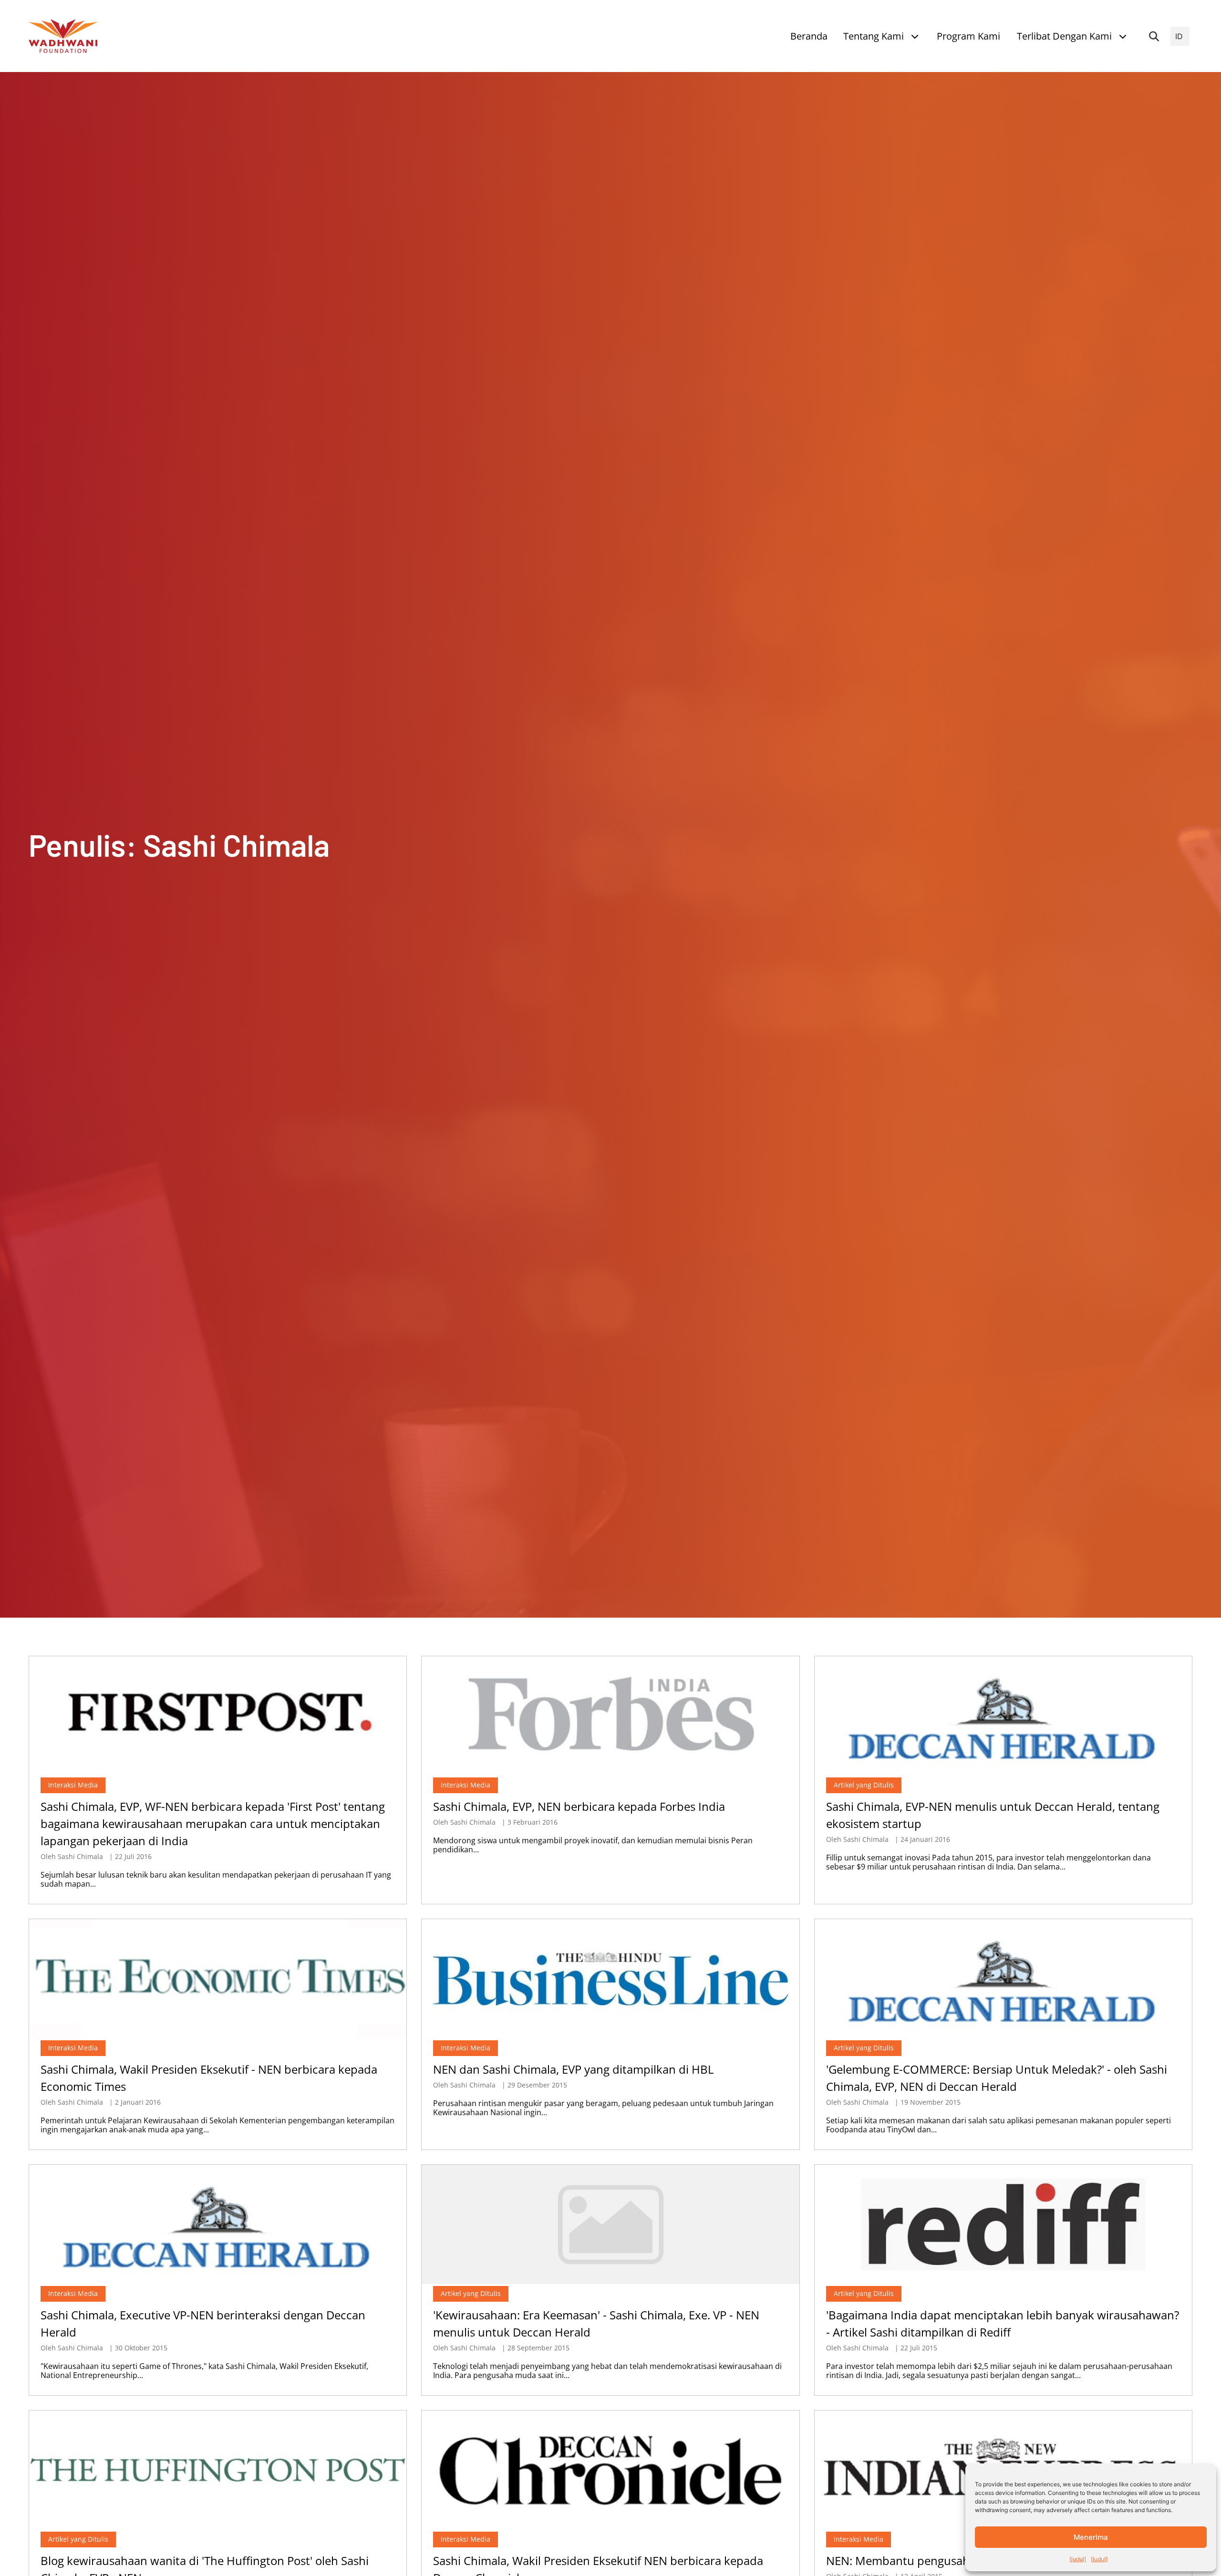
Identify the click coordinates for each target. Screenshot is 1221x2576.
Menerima (1091, 2537)
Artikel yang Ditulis (864, 1785)
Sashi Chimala (80, 1857)
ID (1179, 36)
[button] (1154, 36)
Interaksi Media (73, 1785)
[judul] (1078, 2559)
